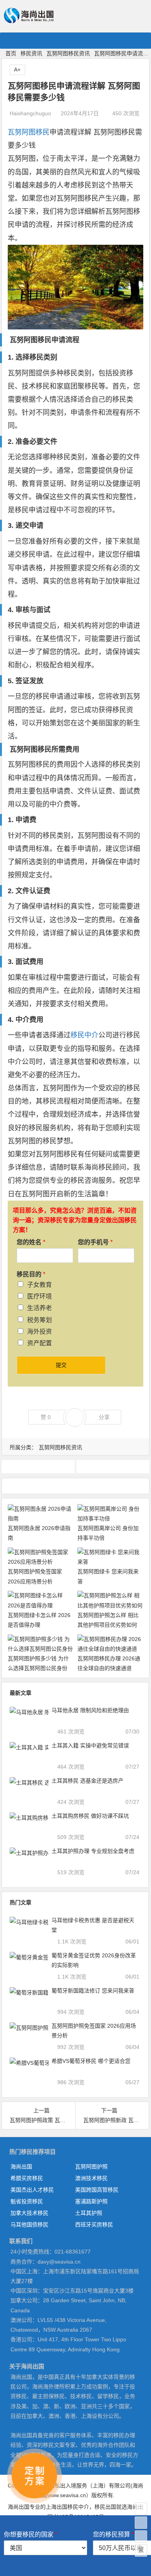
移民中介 (84, 1035)
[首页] (141, 2509)
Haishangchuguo (30, 113)
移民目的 (31, 1274)
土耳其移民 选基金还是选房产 (88, 1781)
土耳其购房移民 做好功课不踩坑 (90, 1816)
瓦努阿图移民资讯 (68, 53)
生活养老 (39, 1308)
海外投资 (39, 1332)
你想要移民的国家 (31, 2534)
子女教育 (39, 1285)
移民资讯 (31, 53)
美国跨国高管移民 (97, 2190)
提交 (61, 1365)
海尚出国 (21, 2167)
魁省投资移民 (27, 2201)
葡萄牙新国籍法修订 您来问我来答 (93, 1991)
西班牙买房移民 (94, 2225)
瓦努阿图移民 (29, 132)
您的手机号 (95, 1242)
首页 (11, 53)
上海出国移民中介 (67, 2507)
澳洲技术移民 (91, 2178)
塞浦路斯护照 (91, 2201)
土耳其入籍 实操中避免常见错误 (90, 1745)
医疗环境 (39, 1296)
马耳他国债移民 (29, 2225)
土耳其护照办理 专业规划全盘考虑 (93, 1851)
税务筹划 (39, 1320)
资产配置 (39, 1343)
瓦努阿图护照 (38, 1466)
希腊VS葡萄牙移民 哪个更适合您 (91, 2061)
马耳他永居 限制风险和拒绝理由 (90, 1710)
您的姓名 (31, 1242)
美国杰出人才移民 (32, 2190)
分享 (104, 1417)
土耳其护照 (89, 2213)
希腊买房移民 (27, 2178)
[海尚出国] (29, 20)
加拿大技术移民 (29, 2213)
